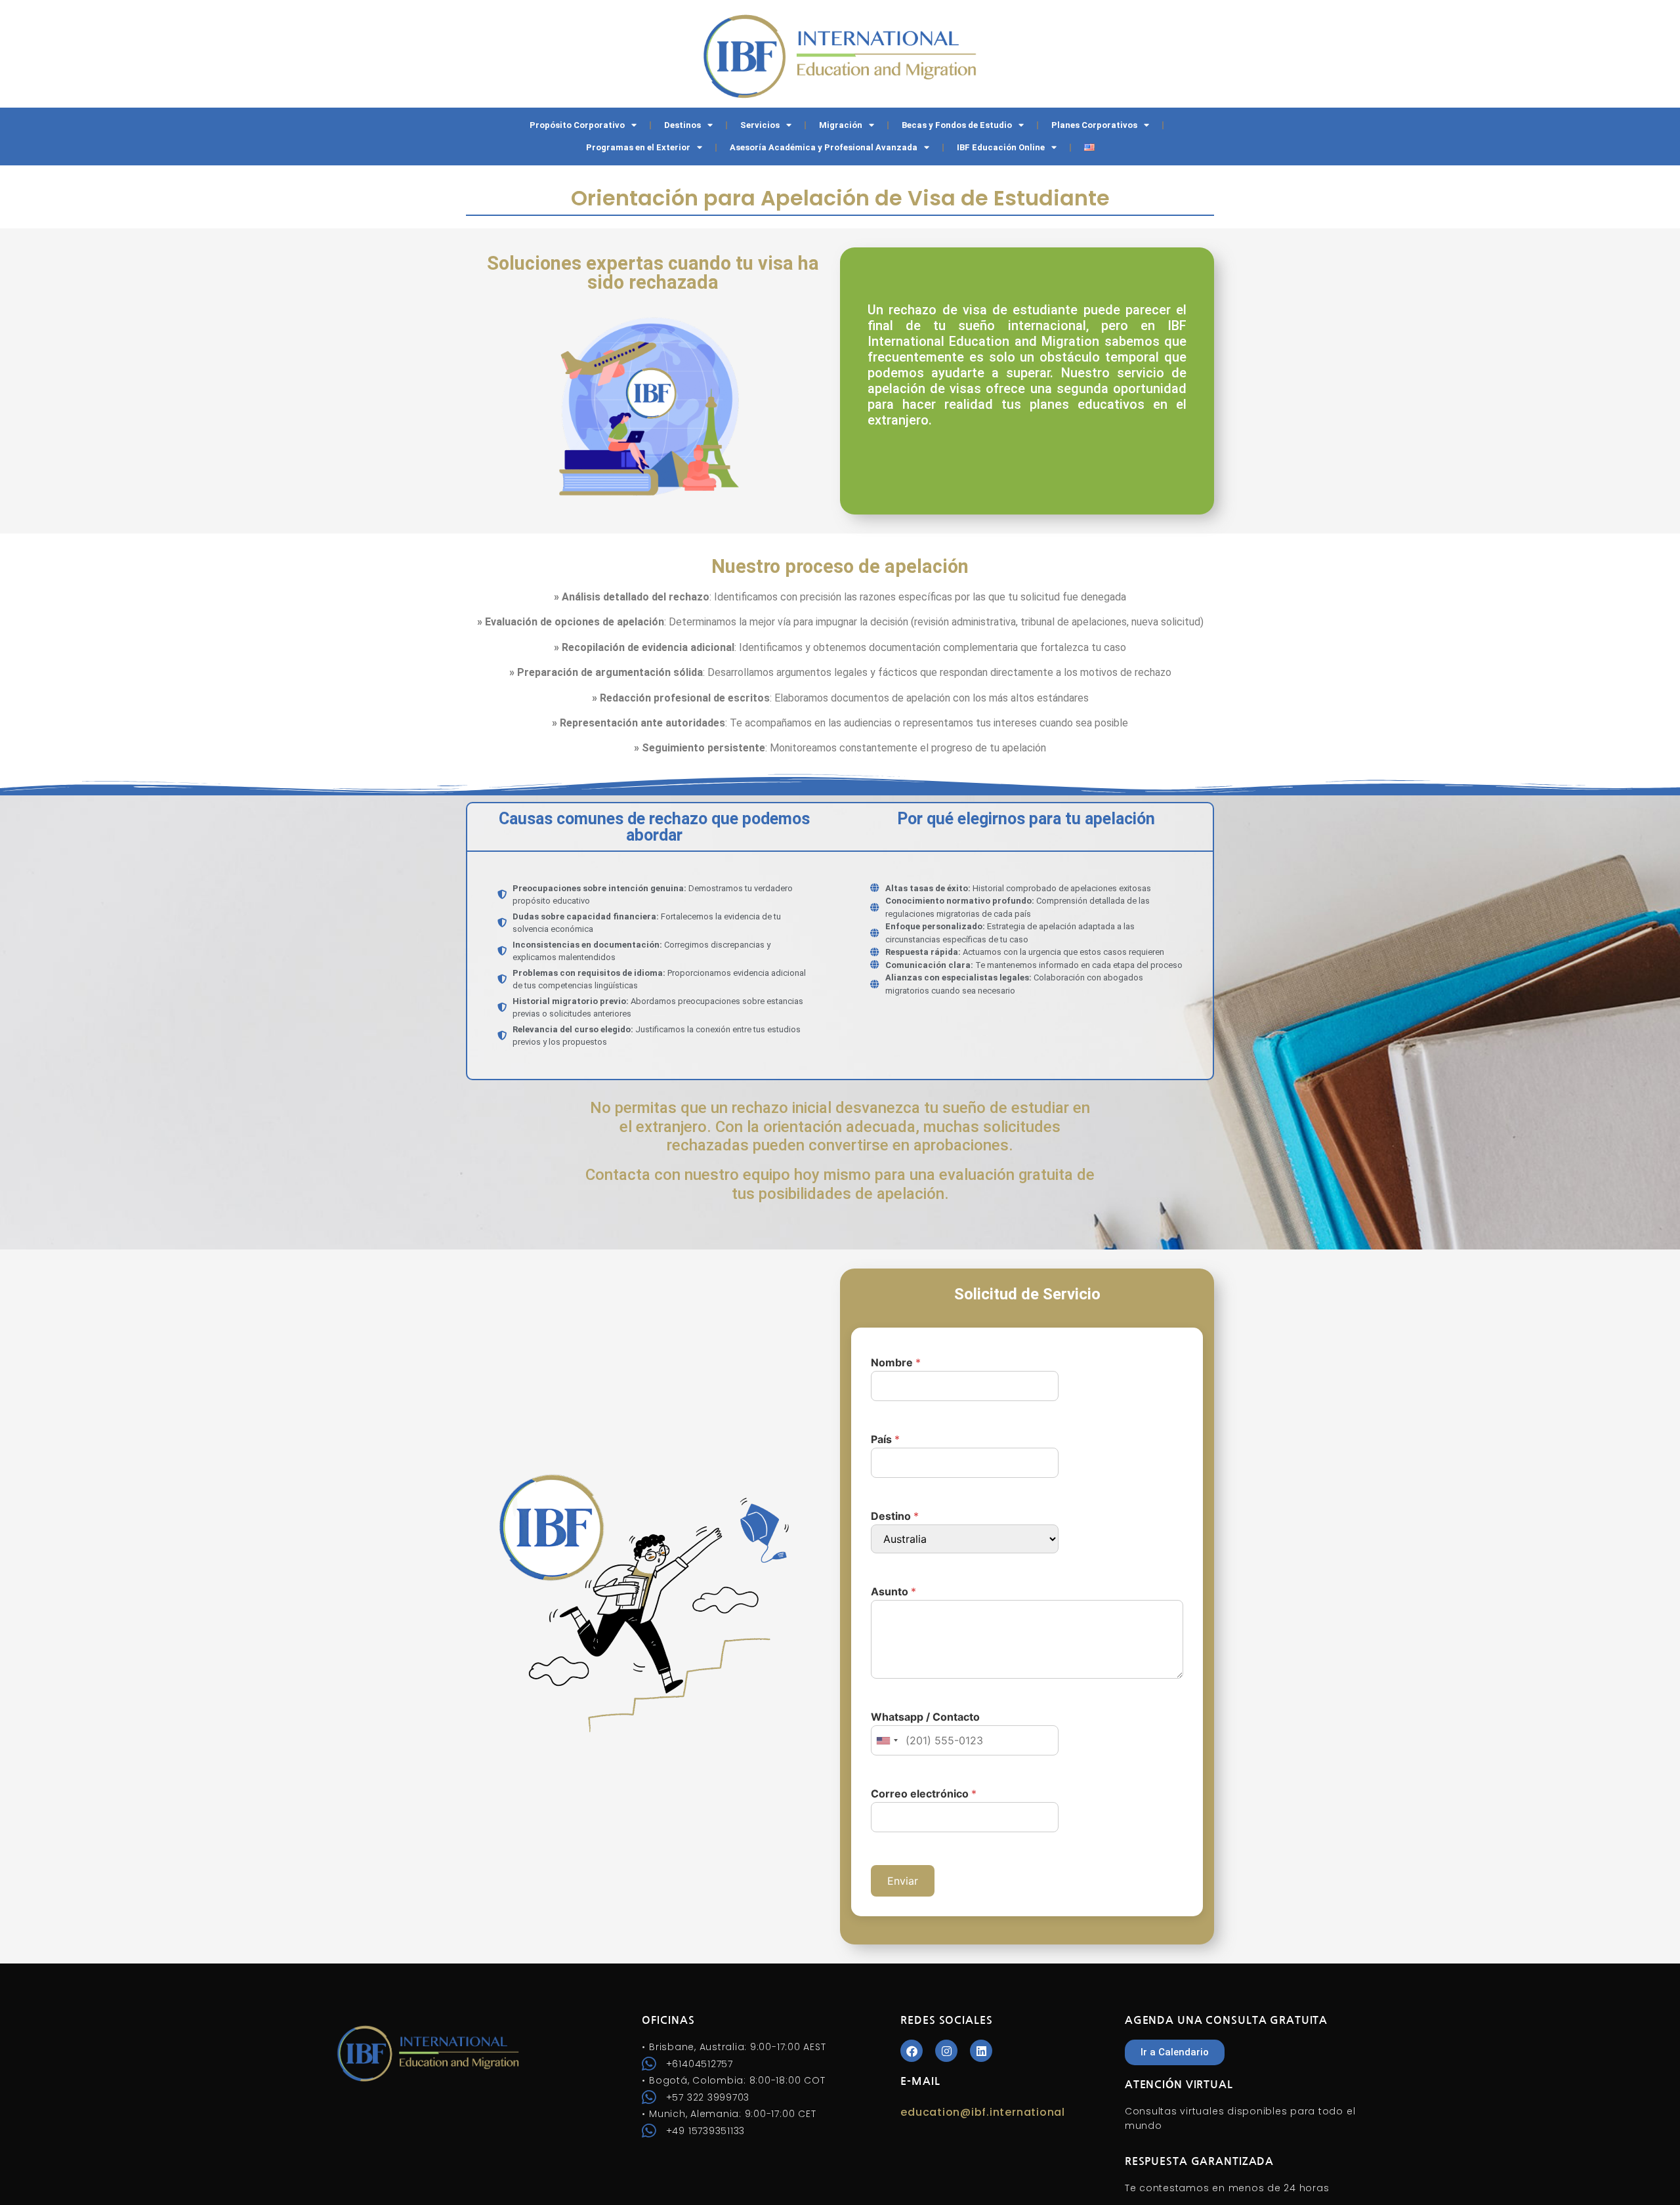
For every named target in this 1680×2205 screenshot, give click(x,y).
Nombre (896, 1362)
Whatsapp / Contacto (925, 1717)
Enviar (903, 1881)
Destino (895, 1516)
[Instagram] (946, 2051)
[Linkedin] (981, 2051)
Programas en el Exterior (638, 147)
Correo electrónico (924, 1794)
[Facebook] (912, 2051)
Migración (841, 125)
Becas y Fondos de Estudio (957, 125)
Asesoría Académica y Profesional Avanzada (824, 147)
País (885, 1439)
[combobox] (887, 1740)
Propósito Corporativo (577, 125)
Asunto (893, 1591)
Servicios (760, 125)
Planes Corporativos (1094, 125)
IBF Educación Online (1001, 147)
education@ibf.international (983, 2112)
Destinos (682, 125)
